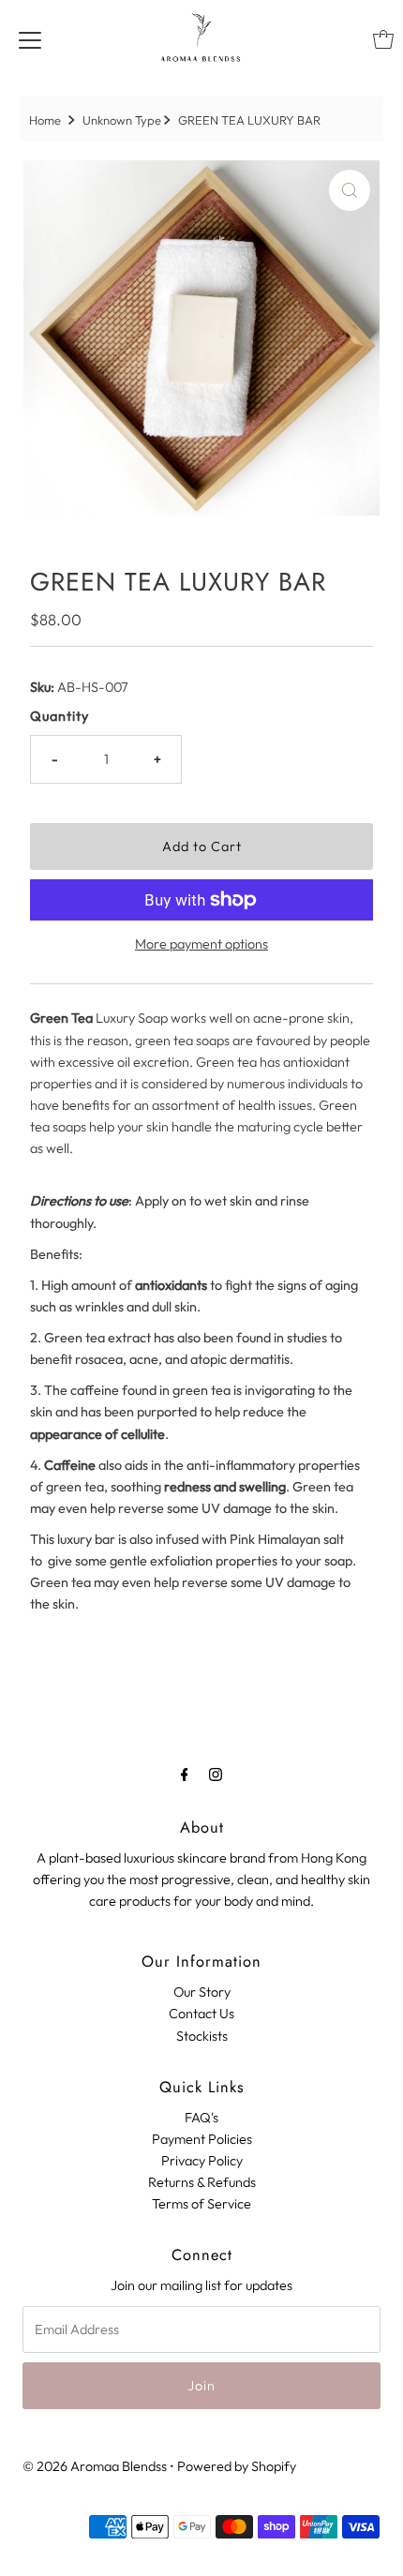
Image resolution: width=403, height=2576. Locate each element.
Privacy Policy (202, 2161)
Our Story (202, 1992)
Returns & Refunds (202, 2182)
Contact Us (201, 2014)
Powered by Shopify (237, 2466)
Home (45, 120)
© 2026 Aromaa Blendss (95, 2466)
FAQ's (201, 2118)
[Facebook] (185, 1774)
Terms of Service (201, 2204)
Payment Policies (202, 2139)
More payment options (201, 944)
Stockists (202, 2036)
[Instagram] (216, 1774)
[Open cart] (383, 39)
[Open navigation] (30, 39)
